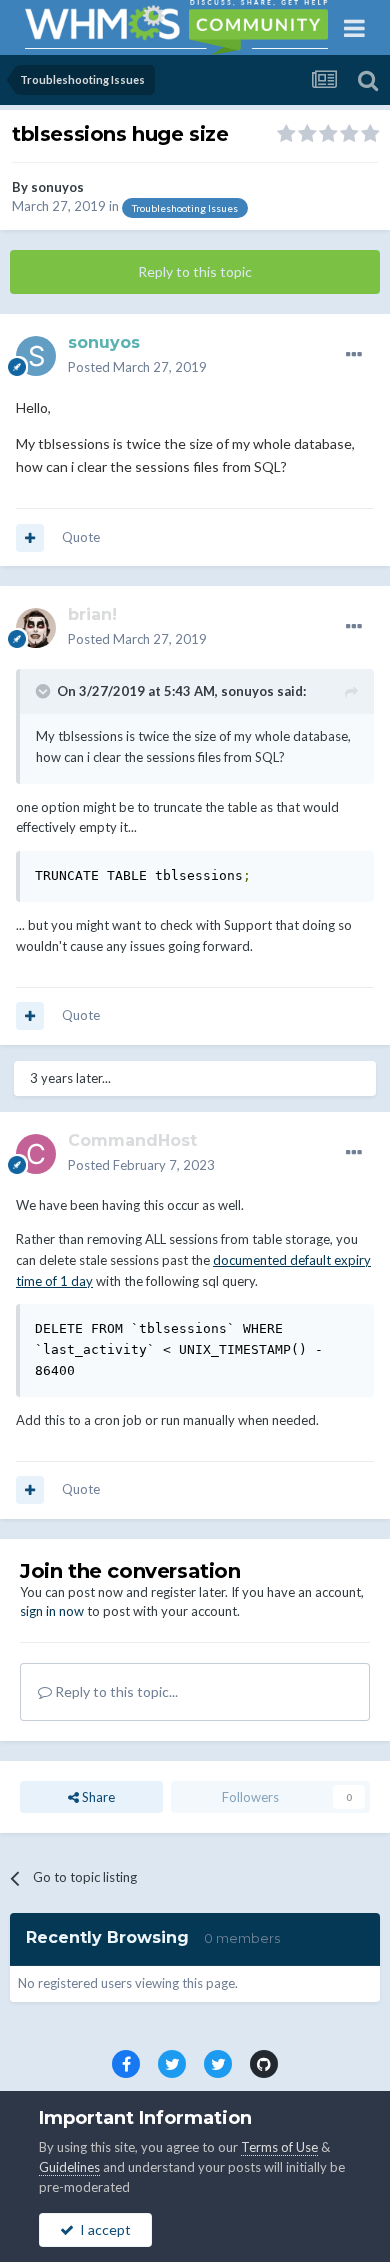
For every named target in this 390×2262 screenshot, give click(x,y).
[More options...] (354, 355)
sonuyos (57, 187)
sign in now (52, 1611)
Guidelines (69, 2167)
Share (97, 1797)
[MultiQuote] (30, 538)
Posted (137, 367)
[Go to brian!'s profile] (36, 628)
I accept (102, 2229)
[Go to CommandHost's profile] (36, 1154)
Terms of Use (279, 2147)
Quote (81, 537)
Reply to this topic (195, 271)
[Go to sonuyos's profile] (36, 356)
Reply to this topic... (115, 1691)
